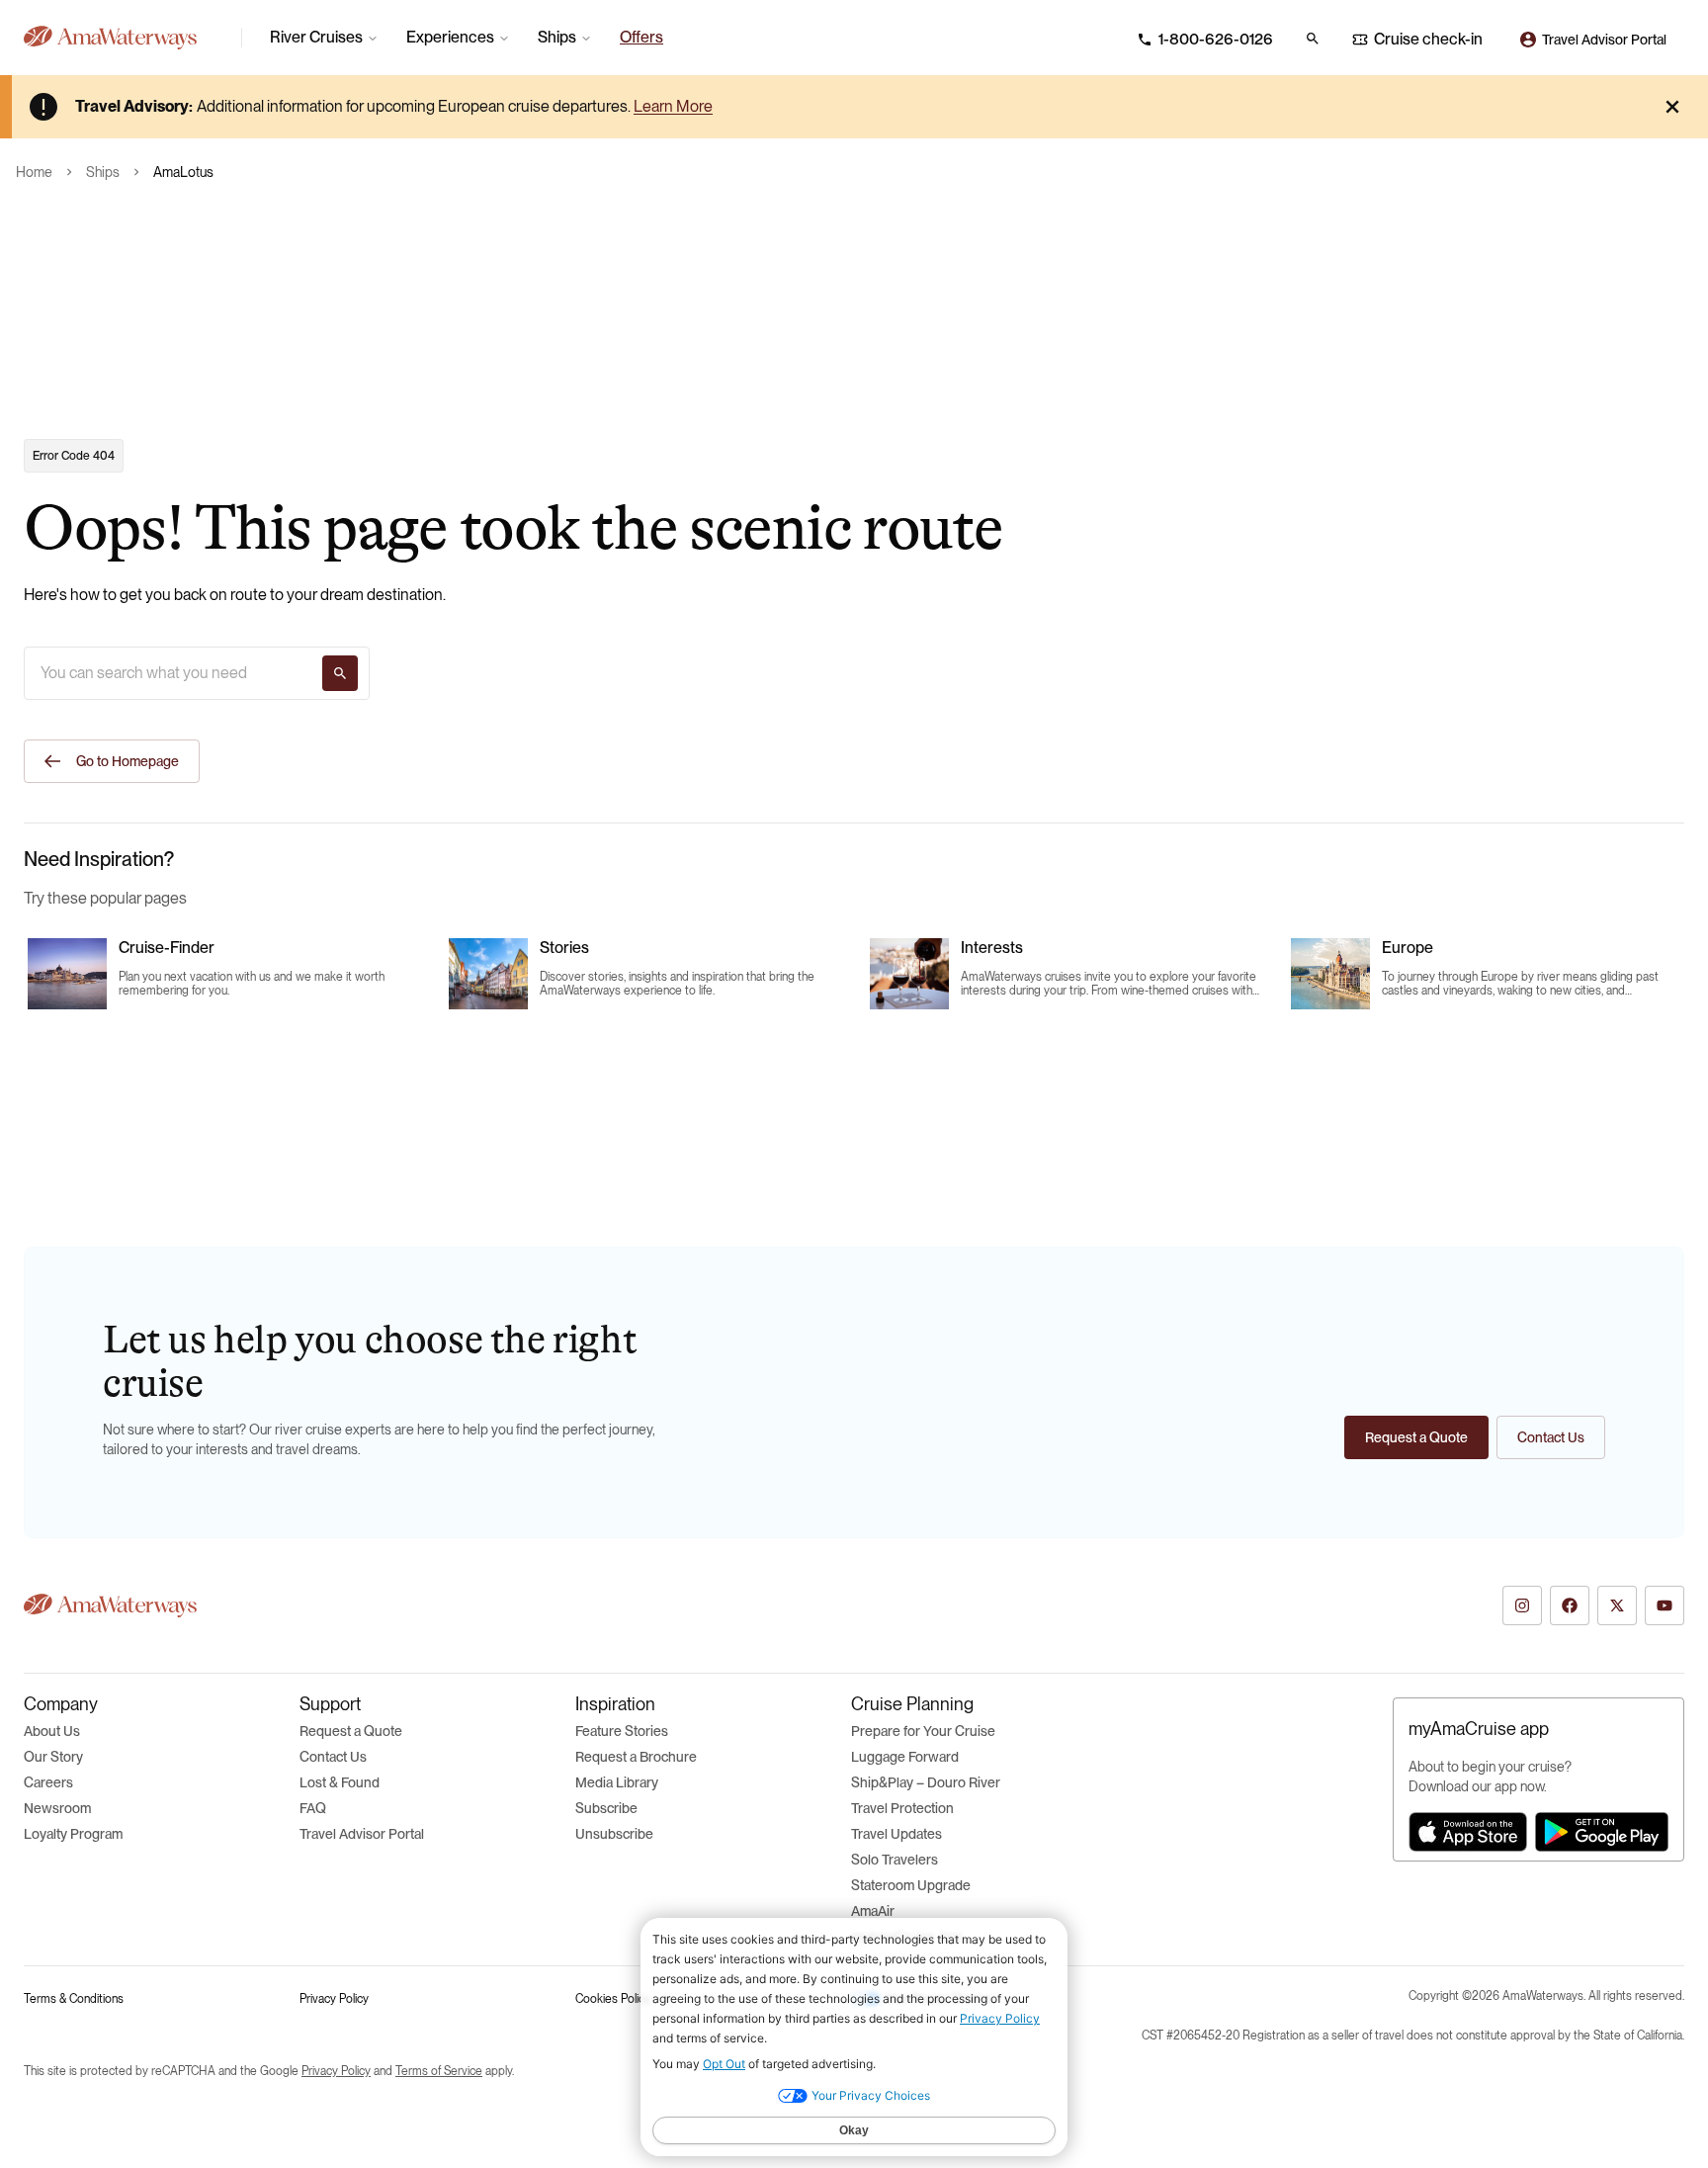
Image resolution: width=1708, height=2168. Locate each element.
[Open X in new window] (1617, 1605)
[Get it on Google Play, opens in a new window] (1602, 1832)
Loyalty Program (73, 1834)
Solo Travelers (895, 1860)
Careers (48, 1782)
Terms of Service (439, 2071)
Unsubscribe (614, 1834)
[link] (641, 38)
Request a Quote (351, 1731)
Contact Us (333, 1757)
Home (34, 172)
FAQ (313, 1808)
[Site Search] (1313, 39)
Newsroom (57, 1808)
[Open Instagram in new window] (1522, 1605)
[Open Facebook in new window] (1570, 1605)
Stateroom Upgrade (911, 1885)
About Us (52, 1731)
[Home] (125, 38)
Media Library (617, 1782)
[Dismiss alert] (1672, 107)
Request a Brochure (636, 1757)
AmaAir (873, 1911)
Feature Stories (622, 1731)
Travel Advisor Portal (362, 1834)
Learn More (673, 106)
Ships (103, 172)
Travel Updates (897, 1834)
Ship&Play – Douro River (926, 1782)
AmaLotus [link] (183, 172)
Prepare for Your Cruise (923, 1731)
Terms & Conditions (74, 1999)
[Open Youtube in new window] (1665, 1605)
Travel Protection (902, 1808)
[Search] (340, 673)
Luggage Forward (905, 1757)
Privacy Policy (334, 1999)
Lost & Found (340, 1782)
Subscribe (606, 1808)
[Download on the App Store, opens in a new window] (1468, 1832)
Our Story (53, 1757)
